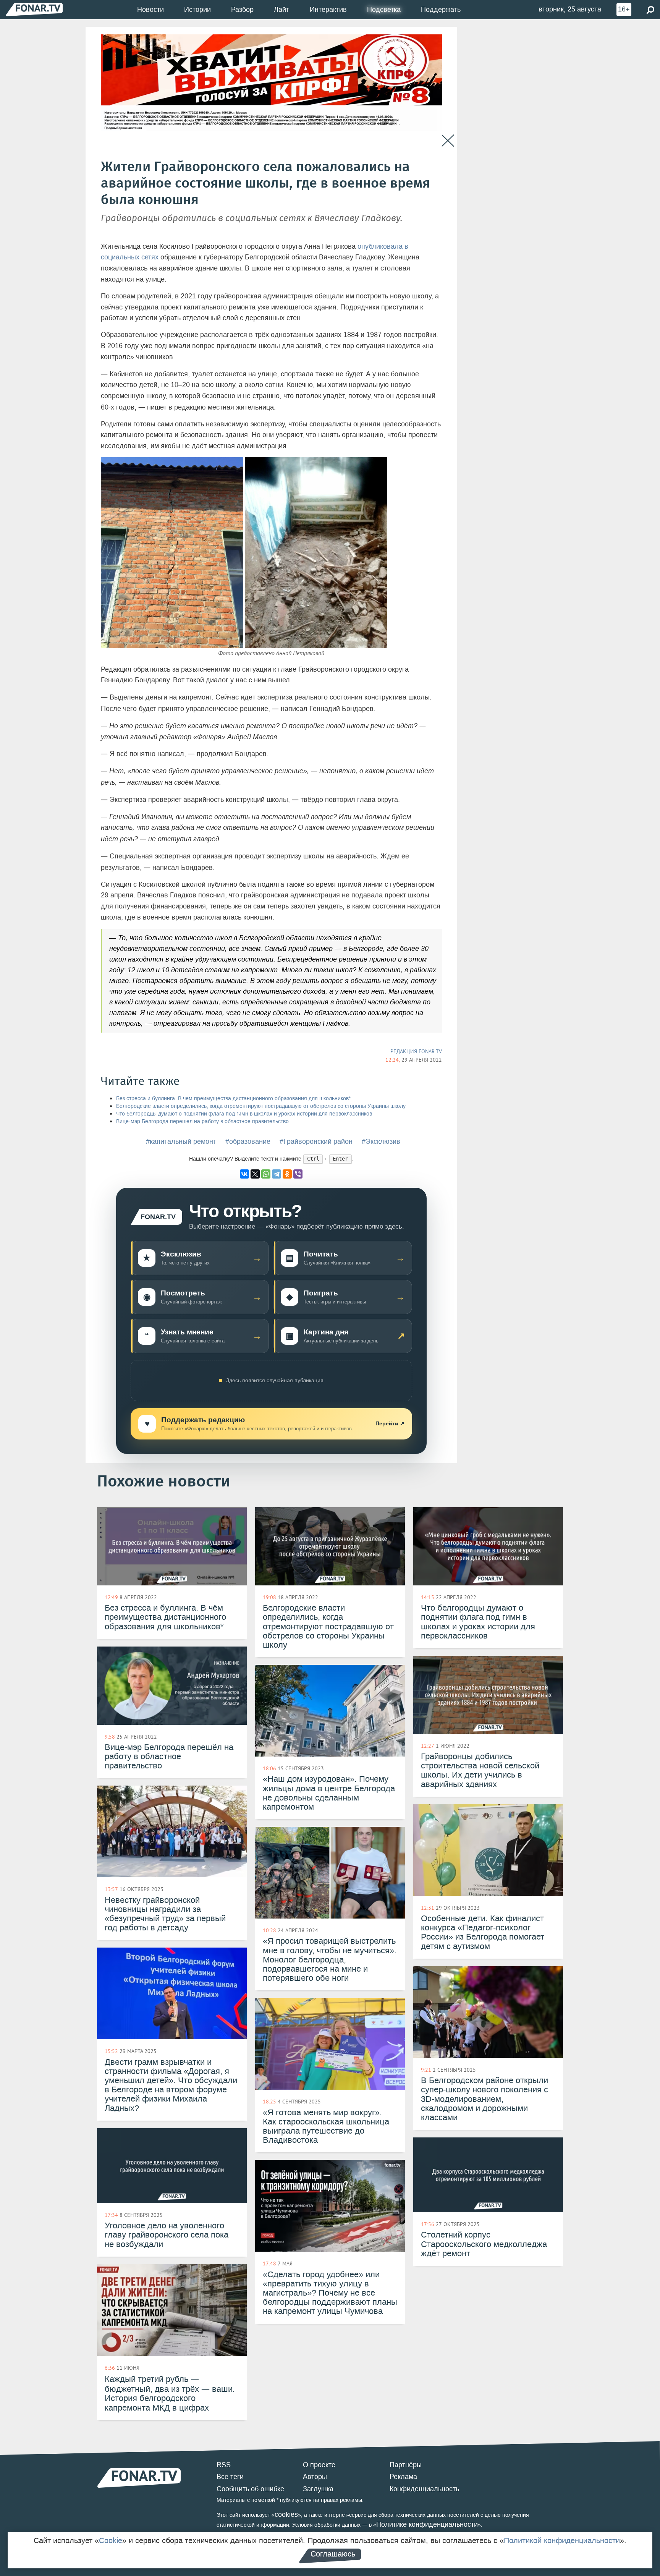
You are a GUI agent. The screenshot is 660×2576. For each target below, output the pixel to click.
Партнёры (406, 2465)
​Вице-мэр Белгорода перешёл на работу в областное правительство (202, 1121)
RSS (224, 2465)
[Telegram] (277, 1174)
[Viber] (298, 1174)
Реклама (403, 2477)
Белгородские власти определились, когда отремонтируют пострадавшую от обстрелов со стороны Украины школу (261, 1106)
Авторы (315, 2477)
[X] (255, 1174)
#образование (248, 1141)
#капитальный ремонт (181, 1141)
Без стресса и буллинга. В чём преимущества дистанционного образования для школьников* (233, 1099)
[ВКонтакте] (244, 1174)
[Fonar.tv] (34, 9)
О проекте (319, 2465)
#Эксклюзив (381, 1141)
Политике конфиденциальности (427, 2524)
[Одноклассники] (287, 1174)
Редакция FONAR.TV (416, 1051)
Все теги (230, 2477)
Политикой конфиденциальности (562, 2540)
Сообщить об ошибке (250, 2489)
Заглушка (318, 2489)
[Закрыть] (448, 141)
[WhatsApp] (266, 1174)
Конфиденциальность (424, 2489)
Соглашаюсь (333, 2554)
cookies (286, 2514)
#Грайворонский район (316, 1141)
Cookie (111, 2540)
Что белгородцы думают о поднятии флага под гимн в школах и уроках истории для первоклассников (244, 1114)
